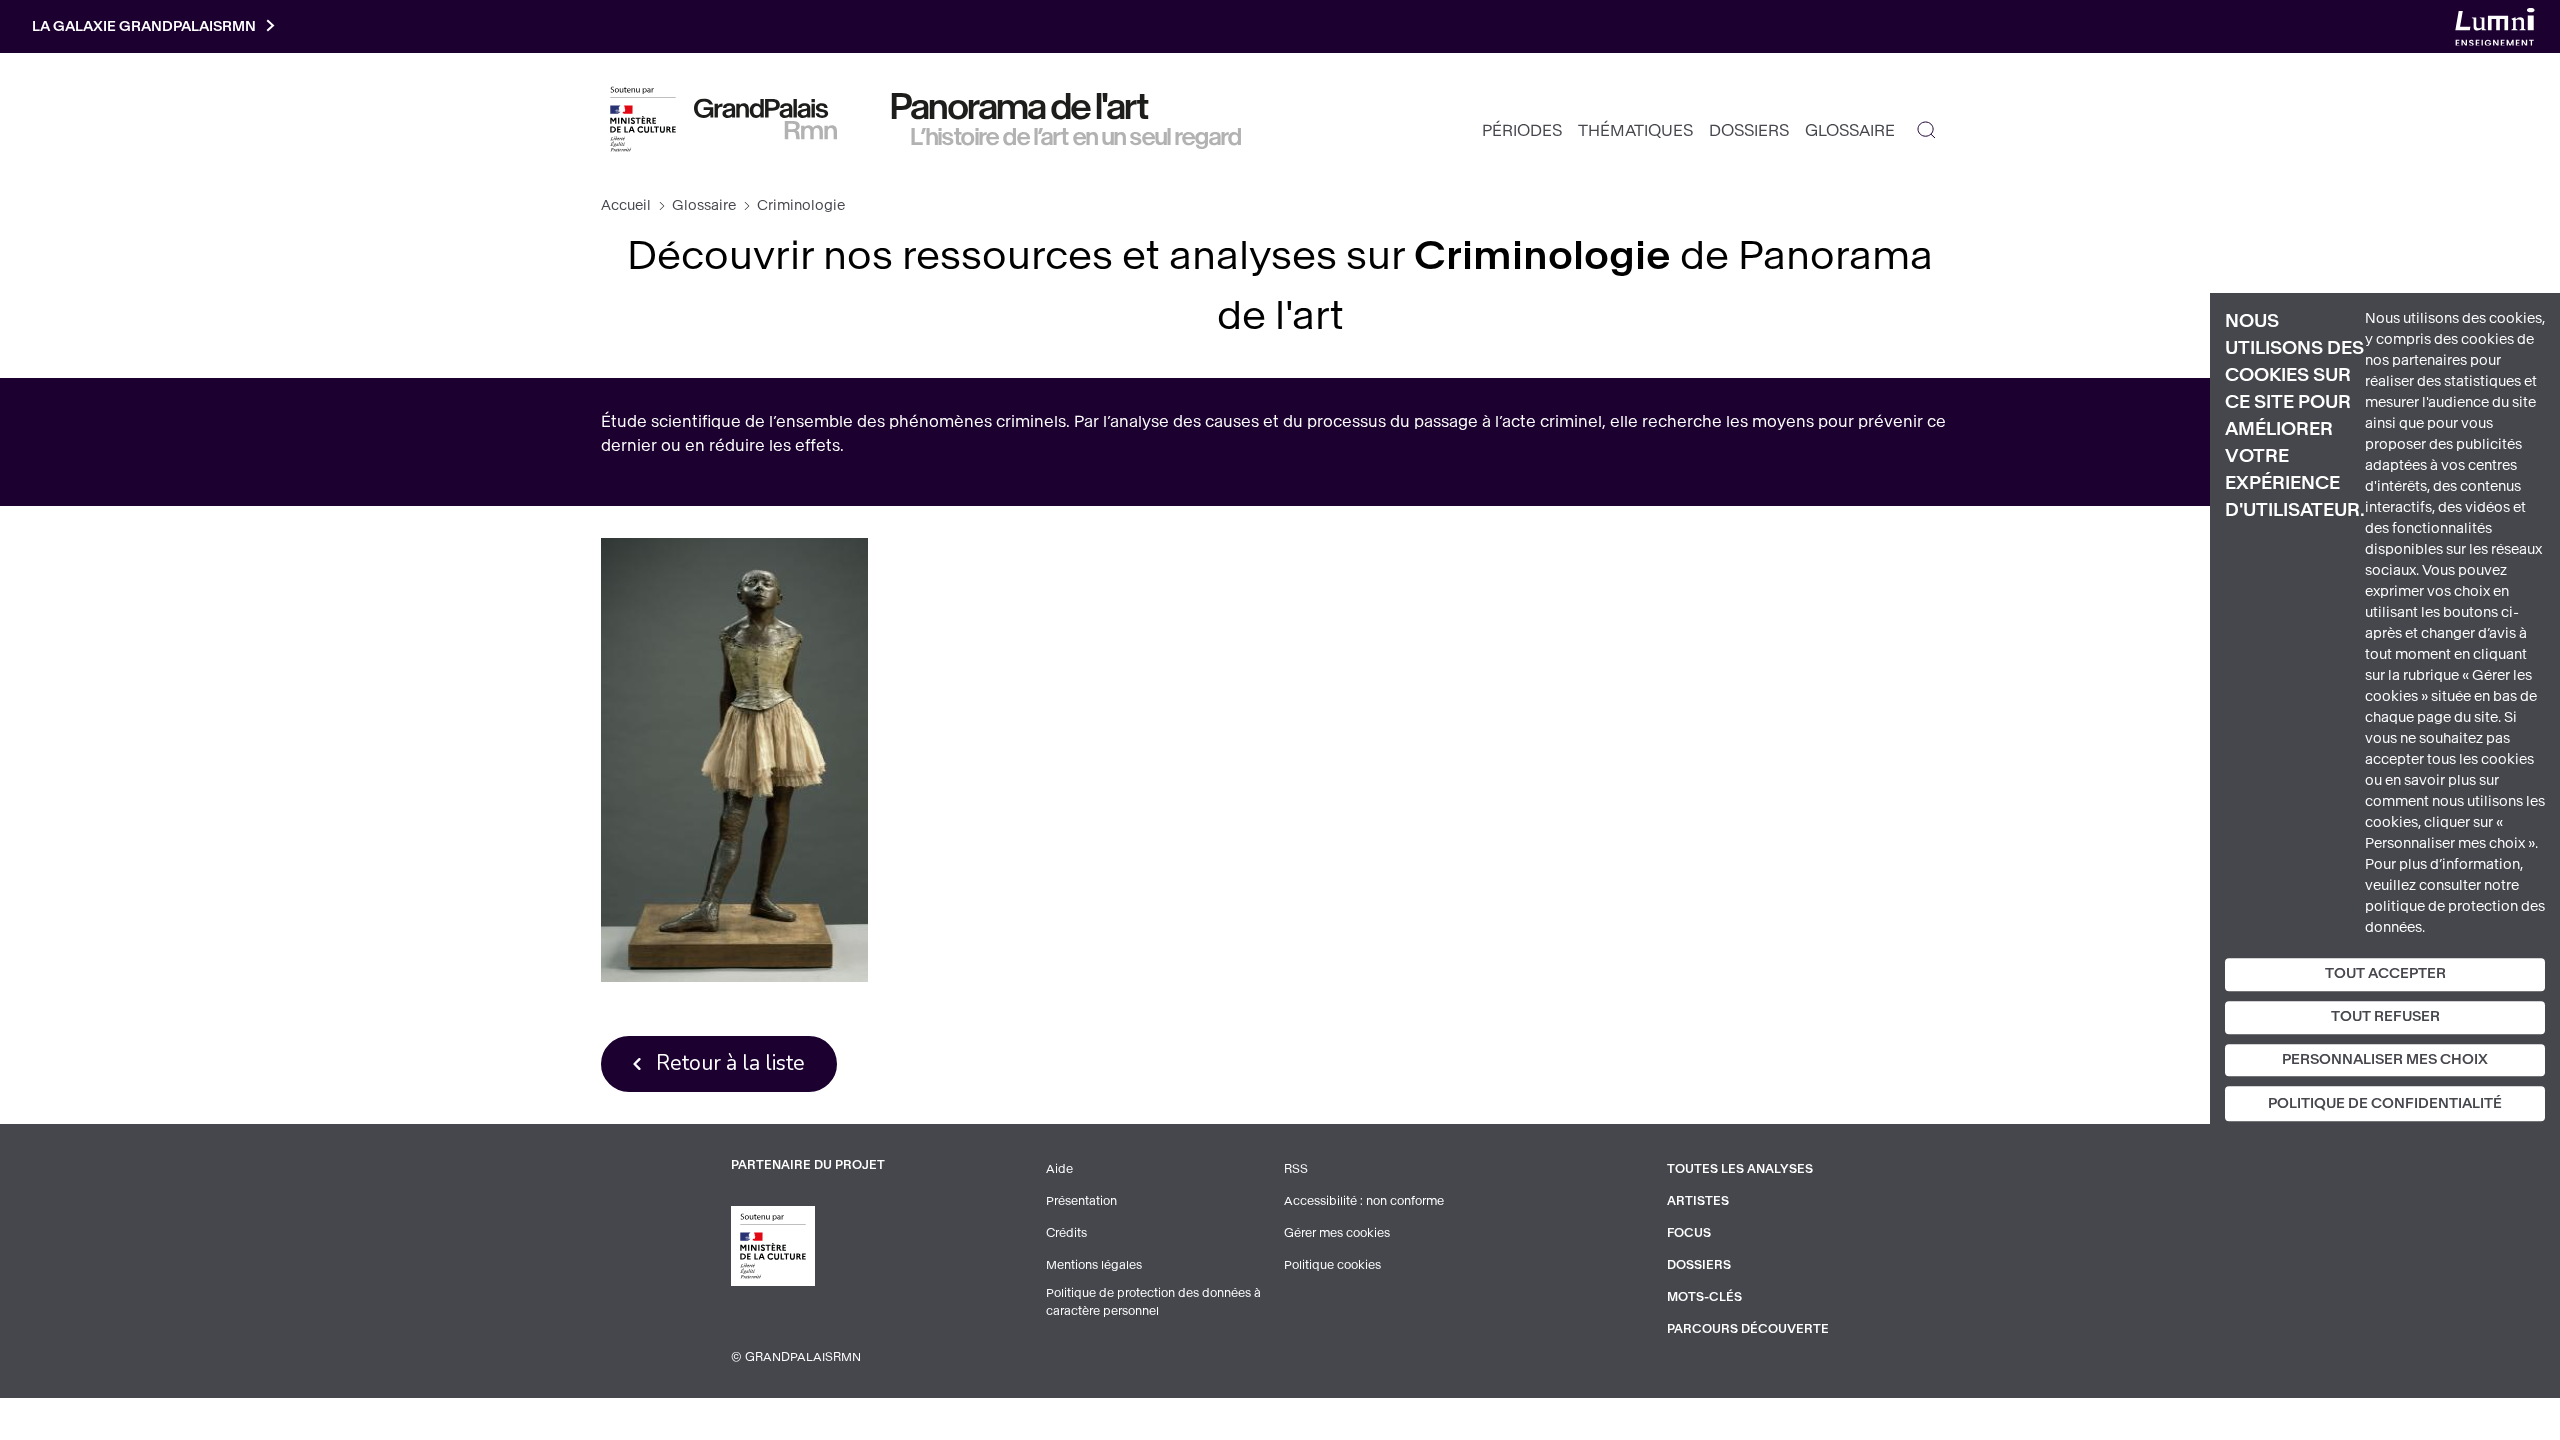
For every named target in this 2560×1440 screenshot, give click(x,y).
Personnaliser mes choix (2385, 1059)
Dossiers (1749, 130)
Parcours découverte (1748, 1329)
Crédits (1066, 1233)
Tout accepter (2385, 973)
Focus (1689, 1233)
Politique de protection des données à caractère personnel (1153, 1302)
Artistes (1698, 1201)
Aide (1059, 1169)
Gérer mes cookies (1337, 1233)
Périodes (1522, 130)
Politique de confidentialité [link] (2385, 1104)
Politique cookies (1332, 1265)
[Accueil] (765, 119)
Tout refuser (2385, 1016)
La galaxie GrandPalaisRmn (144, 26)
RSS (1296, 1169)
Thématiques (1635, 130)
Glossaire (1850, 130)
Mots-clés (1704, 1297)
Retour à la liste (730, 1063)
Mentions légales (1094, 1265)
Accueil (626, 205)
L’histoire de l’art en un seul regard (1076, 137)
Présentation (1081, 1201)
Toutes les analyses (1740, 1169)
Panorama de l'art (1020, 107)
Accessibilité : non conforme (1364, 1201)
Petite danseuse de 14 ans (734, 759)
